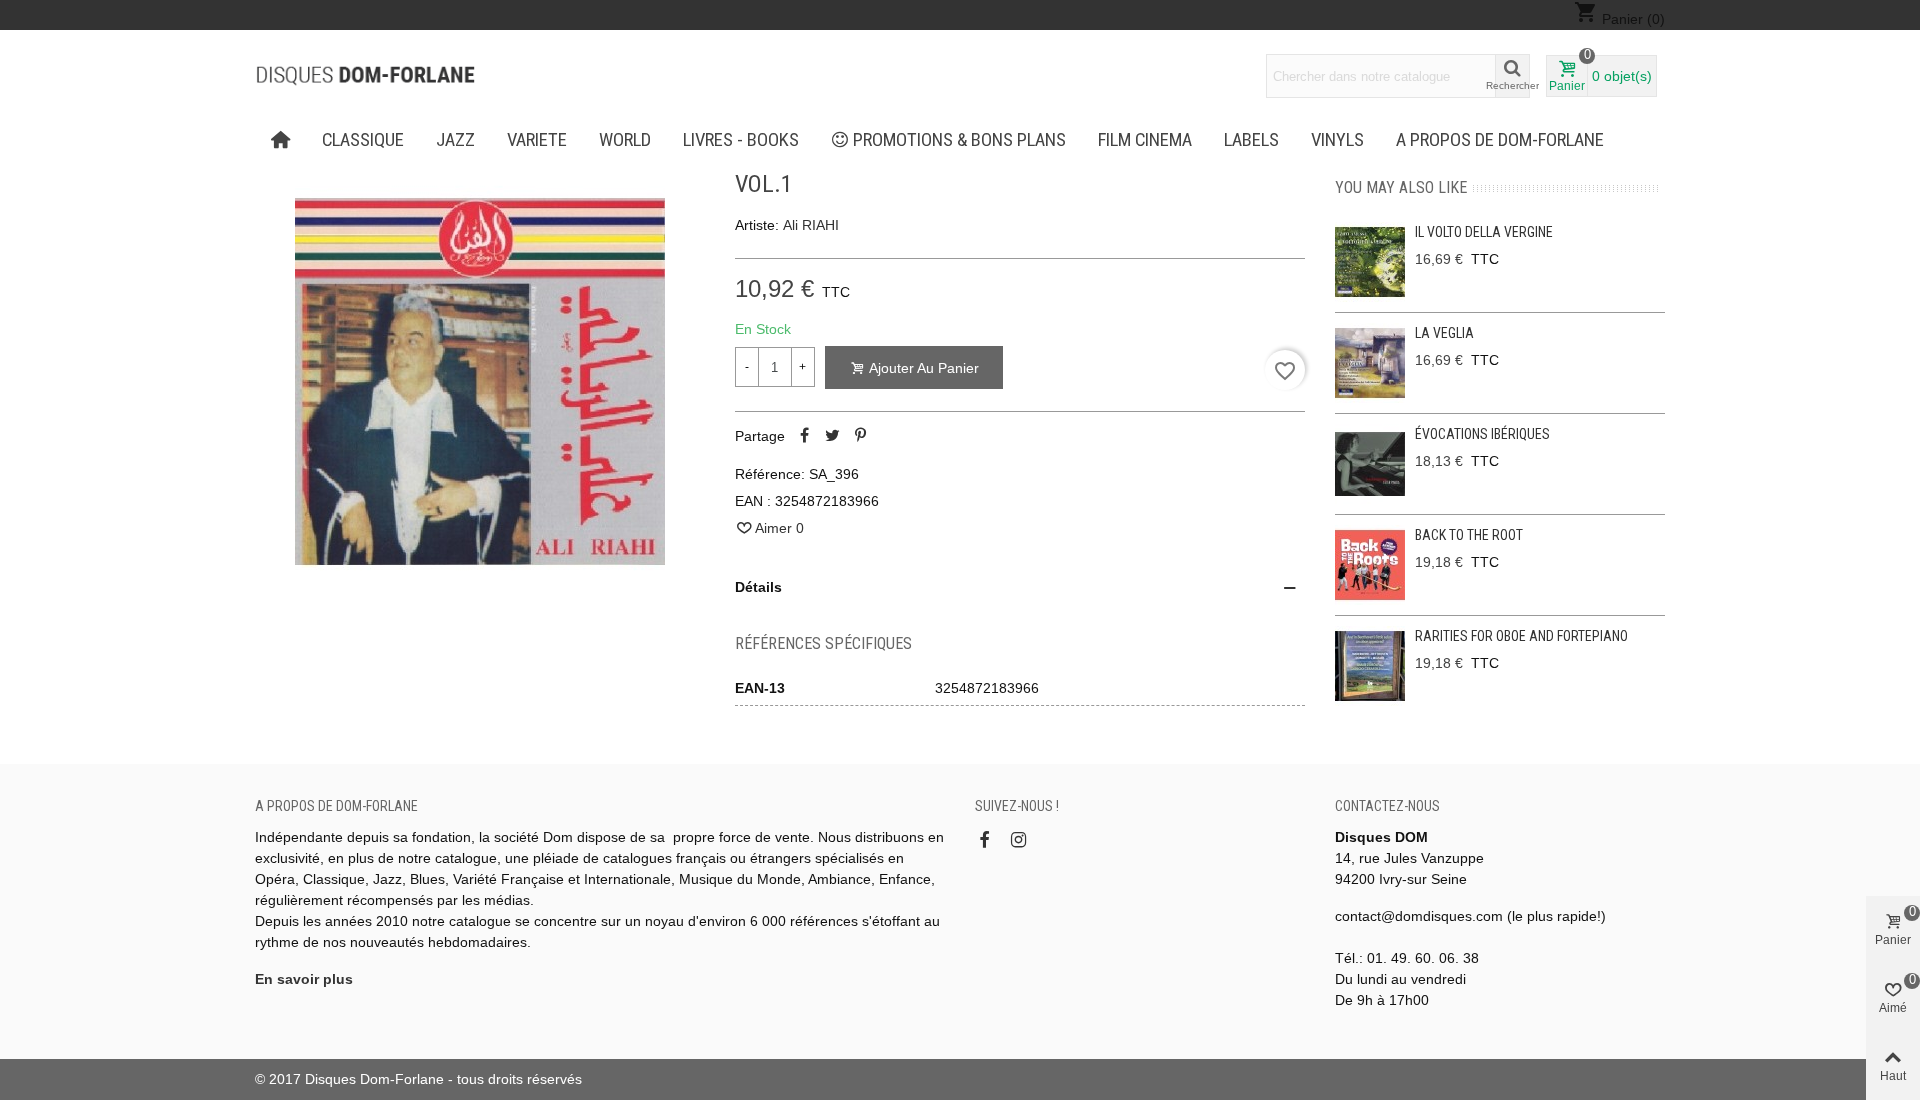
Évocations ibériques (1482, 434)
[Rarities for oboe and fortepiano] (1370, 666)
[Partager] (805, 436)
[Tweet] (833, 436)
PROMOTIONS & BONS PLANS (959, 140)
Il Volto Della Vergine (1484, 232)
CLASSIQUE (363, 140)
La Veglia (1444, 333)
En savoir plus (304, 979)
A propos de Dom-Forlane (1500, 140)
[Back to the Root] (1370, 565)
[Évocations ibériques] (1370, 464)
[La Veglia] (1370, 363)
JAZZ (455, 140)
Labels (1251, 140)
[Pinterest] (861, 436)
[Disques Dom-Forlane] (365, 76)
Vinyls (1337, 140)
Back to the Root (1469, 535)
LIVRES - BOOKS (741, 140)
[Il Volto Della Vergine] (1370, 262)
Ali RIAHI (811, 225)
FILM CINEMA (1145, 140)
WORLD (625, 140)
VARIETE (537, 140)
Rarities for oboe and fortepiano (1521, 636)
